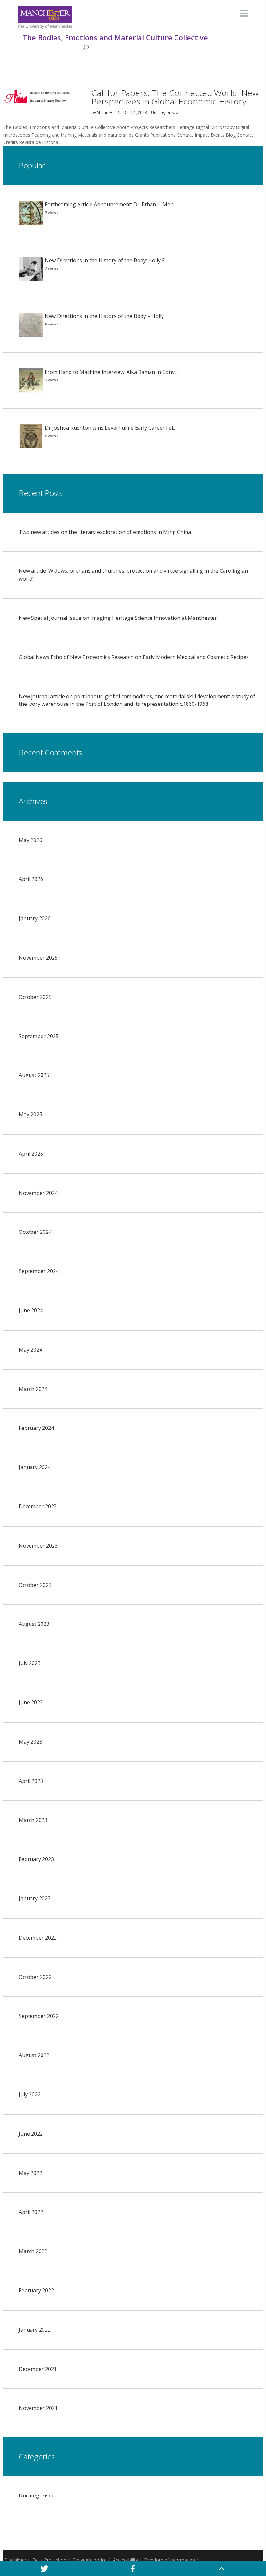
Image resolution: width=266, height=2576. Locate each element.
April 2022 (31, 2212)
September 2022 (39, 2016)
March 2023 (33, 1820)
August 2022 (34, 2055)
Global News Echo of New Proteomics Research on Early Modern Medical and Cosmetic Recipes (134, 657)
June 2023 (31, 1702)
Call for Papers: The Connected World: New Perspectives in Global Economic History (175, 97)
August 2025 (34, 1075)
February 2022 (36, 2290)
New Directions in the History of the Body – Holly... (106, 316)
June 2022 (31, 2134)
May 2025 (30, 1114)
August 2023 (34, 1624)
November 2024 (38, 1193)
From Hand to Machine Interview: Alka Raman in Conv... (111, 372)
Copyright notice (90, 2560)
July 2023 (30, 1663)
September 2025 (39, 1036)
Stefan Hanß (108, 112)
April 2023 (31, 1781)
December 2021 (38, 2369)
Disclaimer (15, 2560)
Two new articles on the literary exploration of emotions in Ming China (105, 532)
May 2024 (30, 1350)
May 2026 (30, 840)
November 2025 (38, 958)
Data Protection (49, 2560)
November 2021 (38, 2408)
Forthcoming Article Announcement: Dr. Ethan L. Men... (111, 204)
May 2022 (30, 2173)
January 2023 (35, 1898)
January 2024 (35, 1467)
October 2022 (35, 1977)
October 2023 (35, 1585)
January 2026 (35, 918)
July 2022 (30, 2094)
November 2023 (38, 1546)
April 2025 (31, 1154)
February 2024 (36, 1428)
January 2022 (35, 2330)
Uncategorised (165, 112)
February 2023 (36, 1859)
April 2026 (31, 879)
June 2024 (31, 1310)
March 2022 (33, 2251)
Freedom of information (169, 2560)
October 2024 (35, 1232)
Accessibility (125, 2560)
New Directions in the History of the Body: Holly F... (106, 260)
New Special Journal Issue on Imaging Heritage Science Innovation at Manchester (118, 618)
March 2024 (33, 1389)
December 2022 (38, 1938)
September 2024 (39, 1271)
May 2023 (30, 1742)
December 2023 (38, 1506)
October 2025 (35, 997)
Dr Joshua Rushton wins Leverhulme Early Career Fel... (110, 428)
